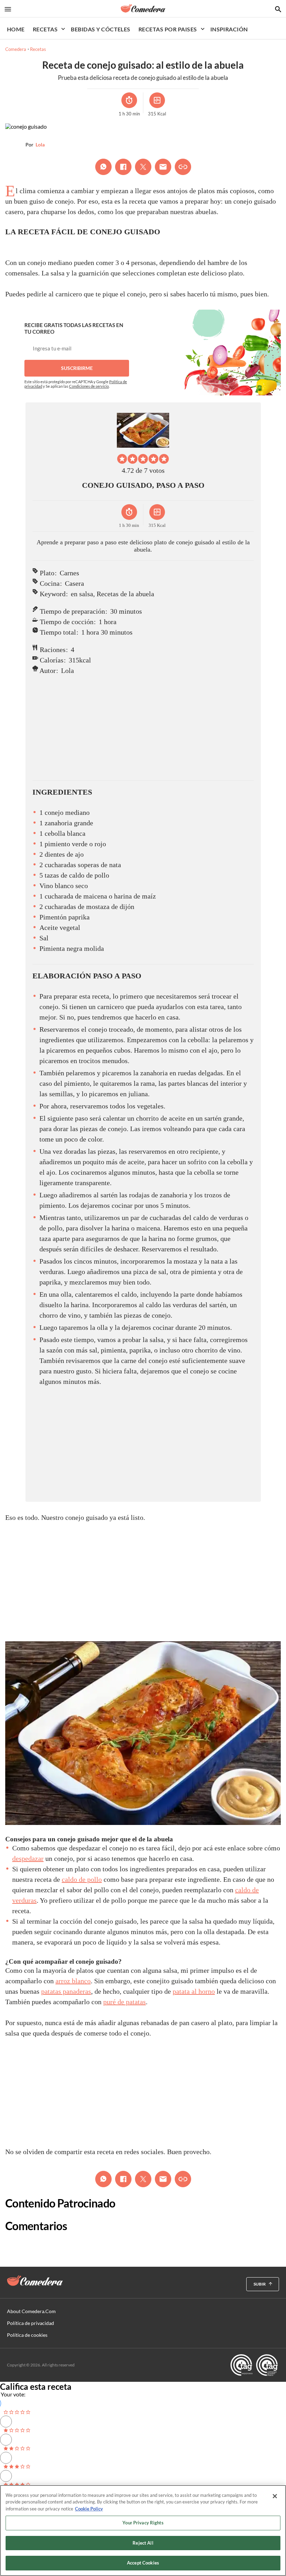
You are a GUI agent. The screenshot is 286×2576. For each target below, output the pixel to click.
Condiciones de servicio (89, 386)
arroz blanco (73, 1981)
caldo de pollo (82, 1879)
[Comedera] (143, 8)
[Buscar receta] (278, 9)
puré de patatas (125, 2002)
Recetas (45, 29)
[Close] (275, 2496)
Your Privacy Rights (143, 2523)
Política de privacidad (31, 2323)
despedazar (28, 1858)
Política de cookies (27, 2335)
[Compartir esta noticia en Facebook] (123, 167)
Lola (40, 145)
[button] (122, 459)
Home (16, 29)
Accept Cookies (143, 2563)
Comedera (16, 49)
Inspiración (229, 29)
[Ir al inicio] (35, 2281)
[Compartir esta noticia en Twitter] (143, 167)
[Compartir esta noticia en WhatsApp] (103, 167)
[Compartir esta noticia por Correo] (163, 167)
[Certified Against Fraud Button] (254, 2365)
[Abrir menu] (8, 9)
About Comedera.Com (31, 2311)
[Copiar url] (183, 167)
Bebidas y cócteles (101, 29)
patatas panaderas (66, 1991)
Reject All (143, 2543)
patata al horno (194, 1991)
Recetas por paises (168, 29)
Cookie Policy (89, 2509)
